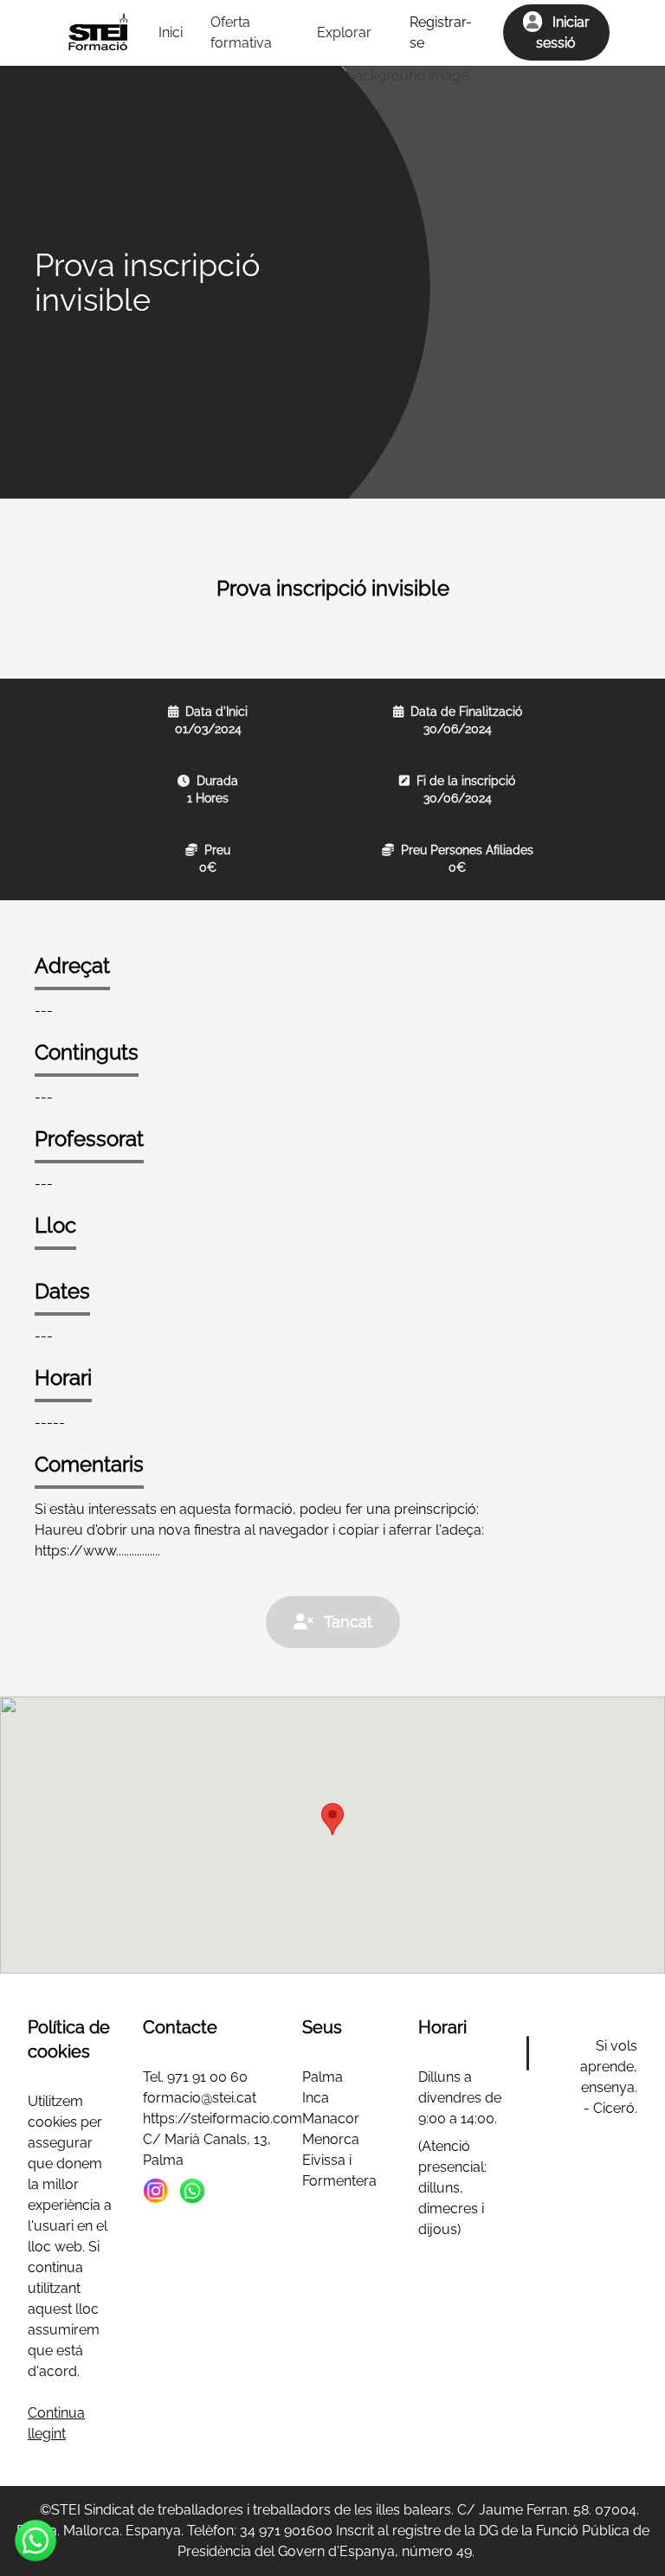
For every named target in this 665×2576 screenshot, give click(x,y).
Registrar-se (441, 32)
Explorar (344, 32)
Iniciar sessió (563, 32)
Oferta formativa (241, 32)
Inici (171, 32)
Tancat (346, 1622)
